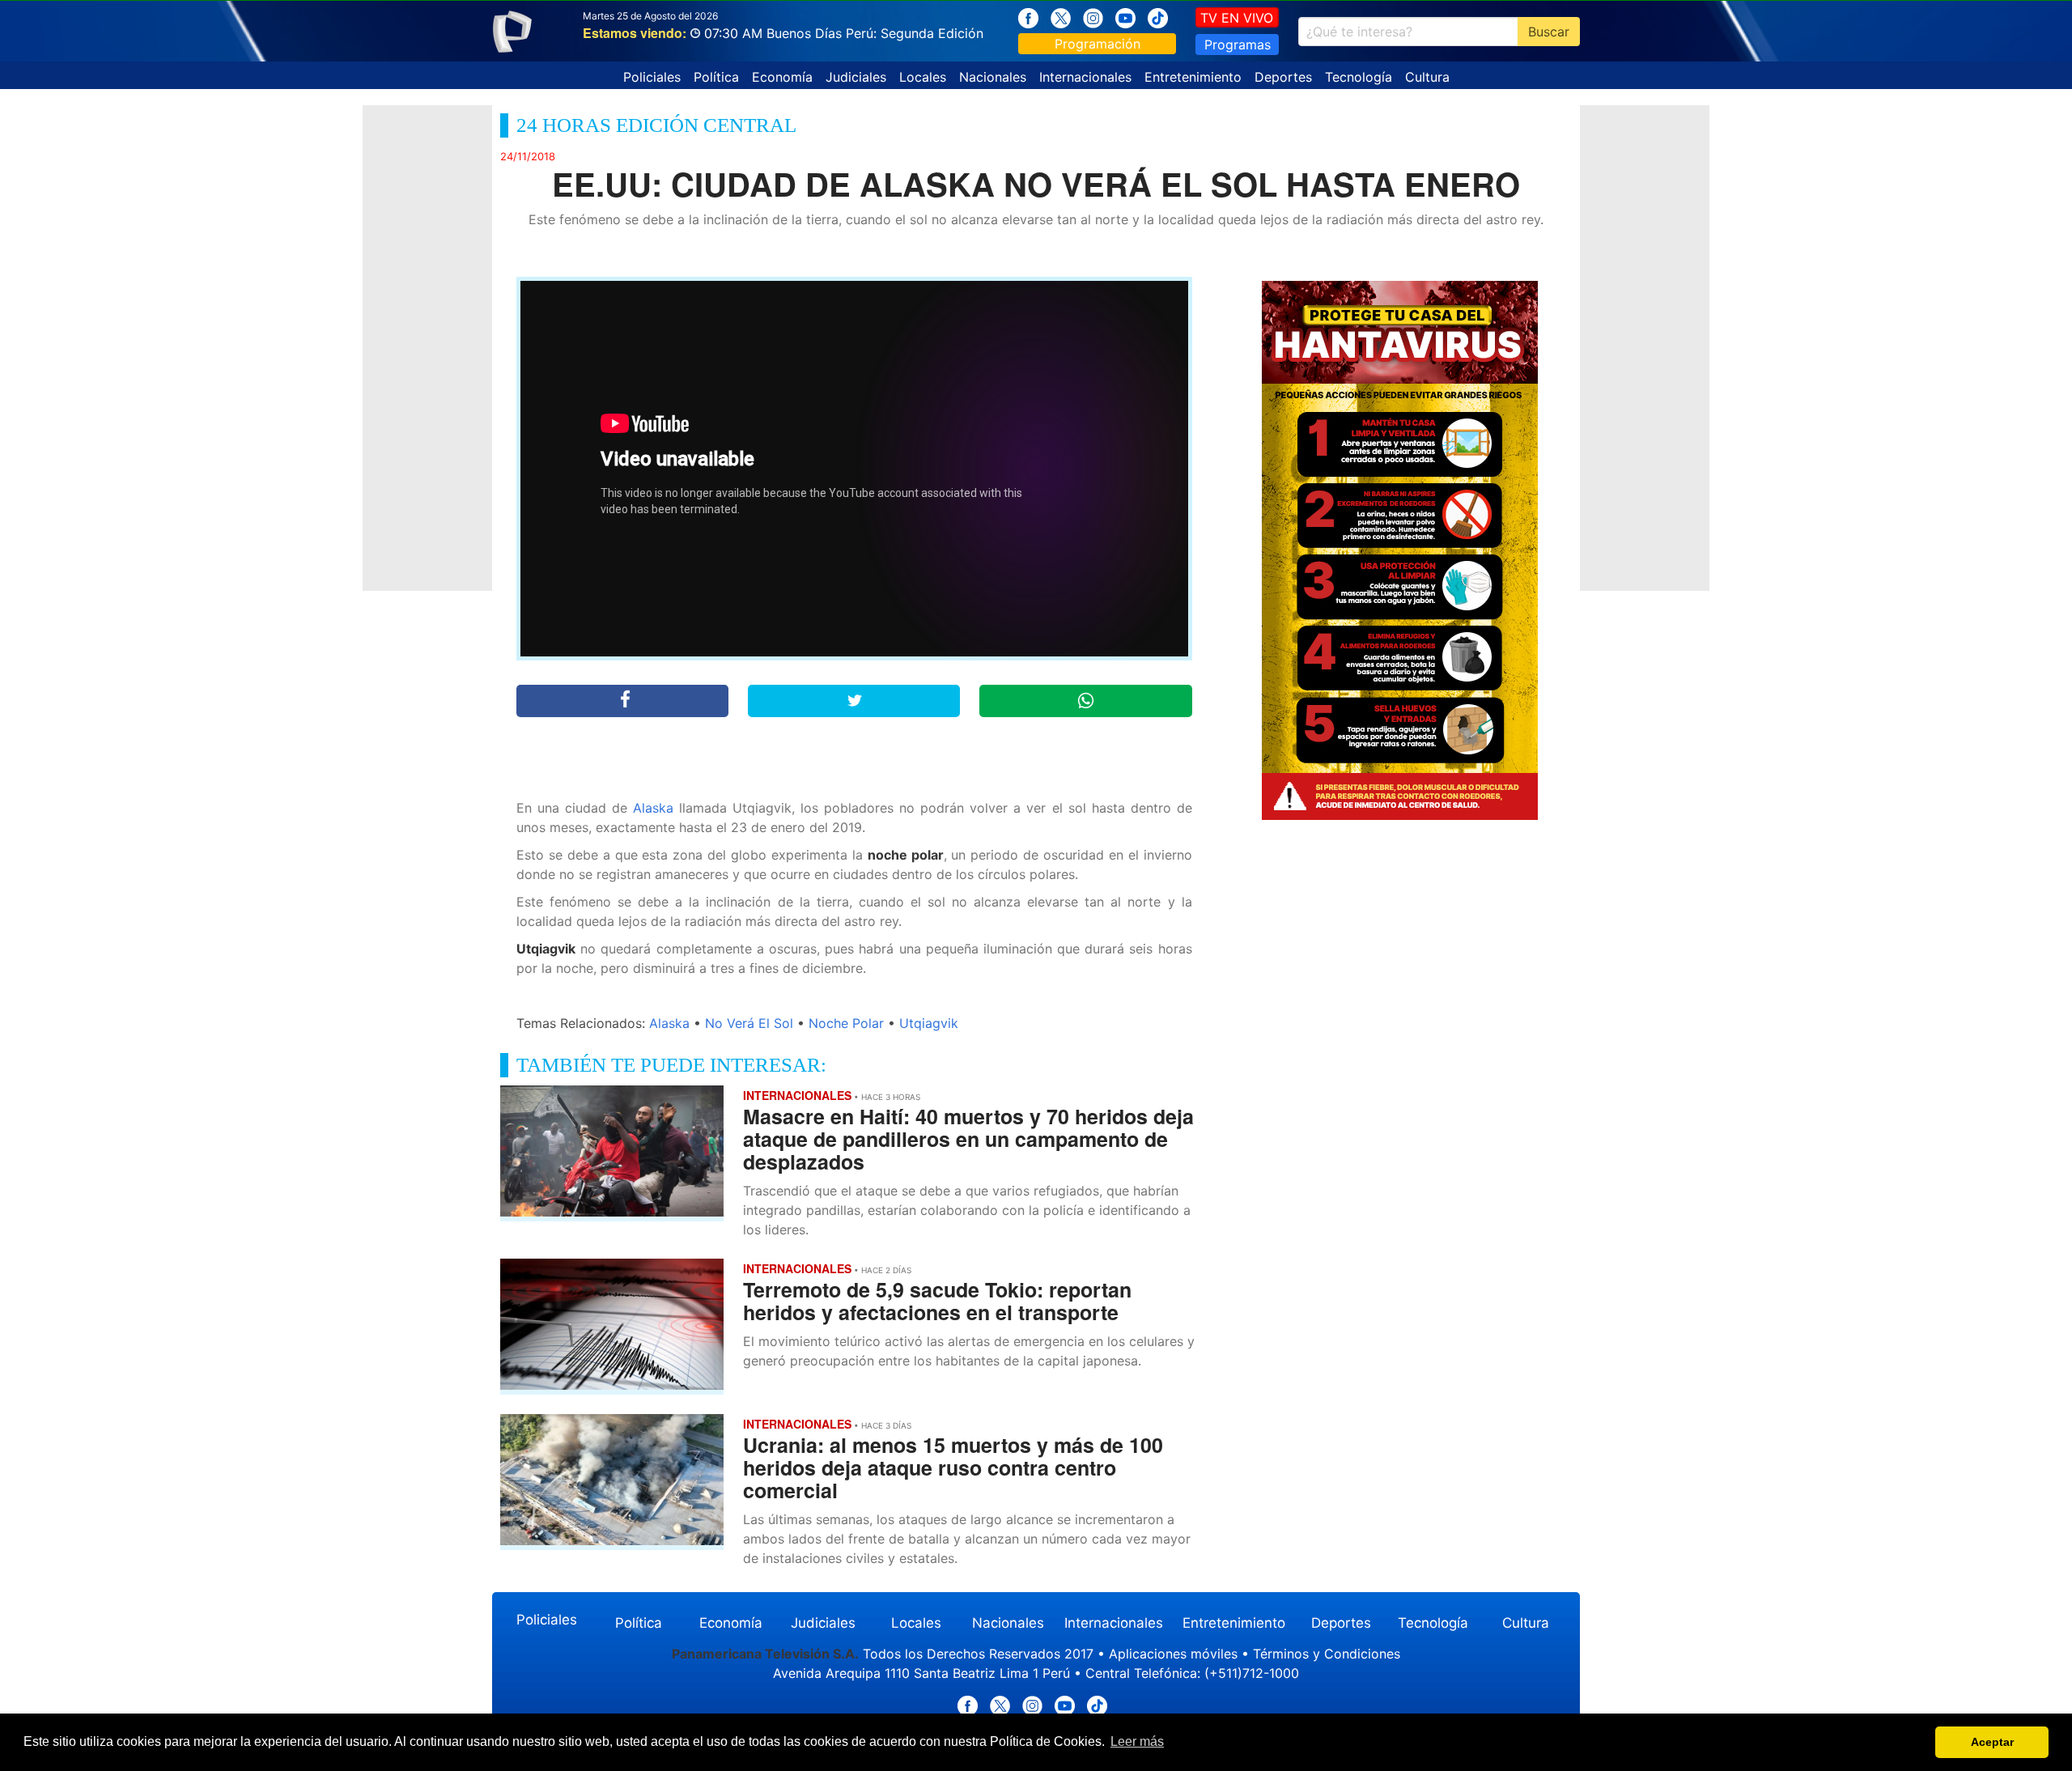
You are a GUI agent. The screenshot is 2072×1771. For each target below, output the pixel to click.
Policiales (652, 77)
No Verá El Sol (749, 1023)
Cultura (1427, 77)
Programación (1098, 44)
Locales (923, 77)
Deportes (1283, 77)
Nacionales (993, 77)
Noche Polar (846, 1023)
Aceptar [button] (1992, 1742)
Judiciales (856, 77)
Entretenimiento (1193, 77)
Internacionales (1085, 77)
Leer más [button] (1137, 1741)
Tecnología (1359, 77)
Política (716, 77)
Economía (782, 77)
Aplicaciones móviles (1173, 1654)
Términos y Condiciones (1327, 1654)
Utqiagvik (929, 1023)
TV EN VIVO (1237, 18)
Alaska (653, 808)
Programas (1238, 45)
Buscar (1549, 32)
